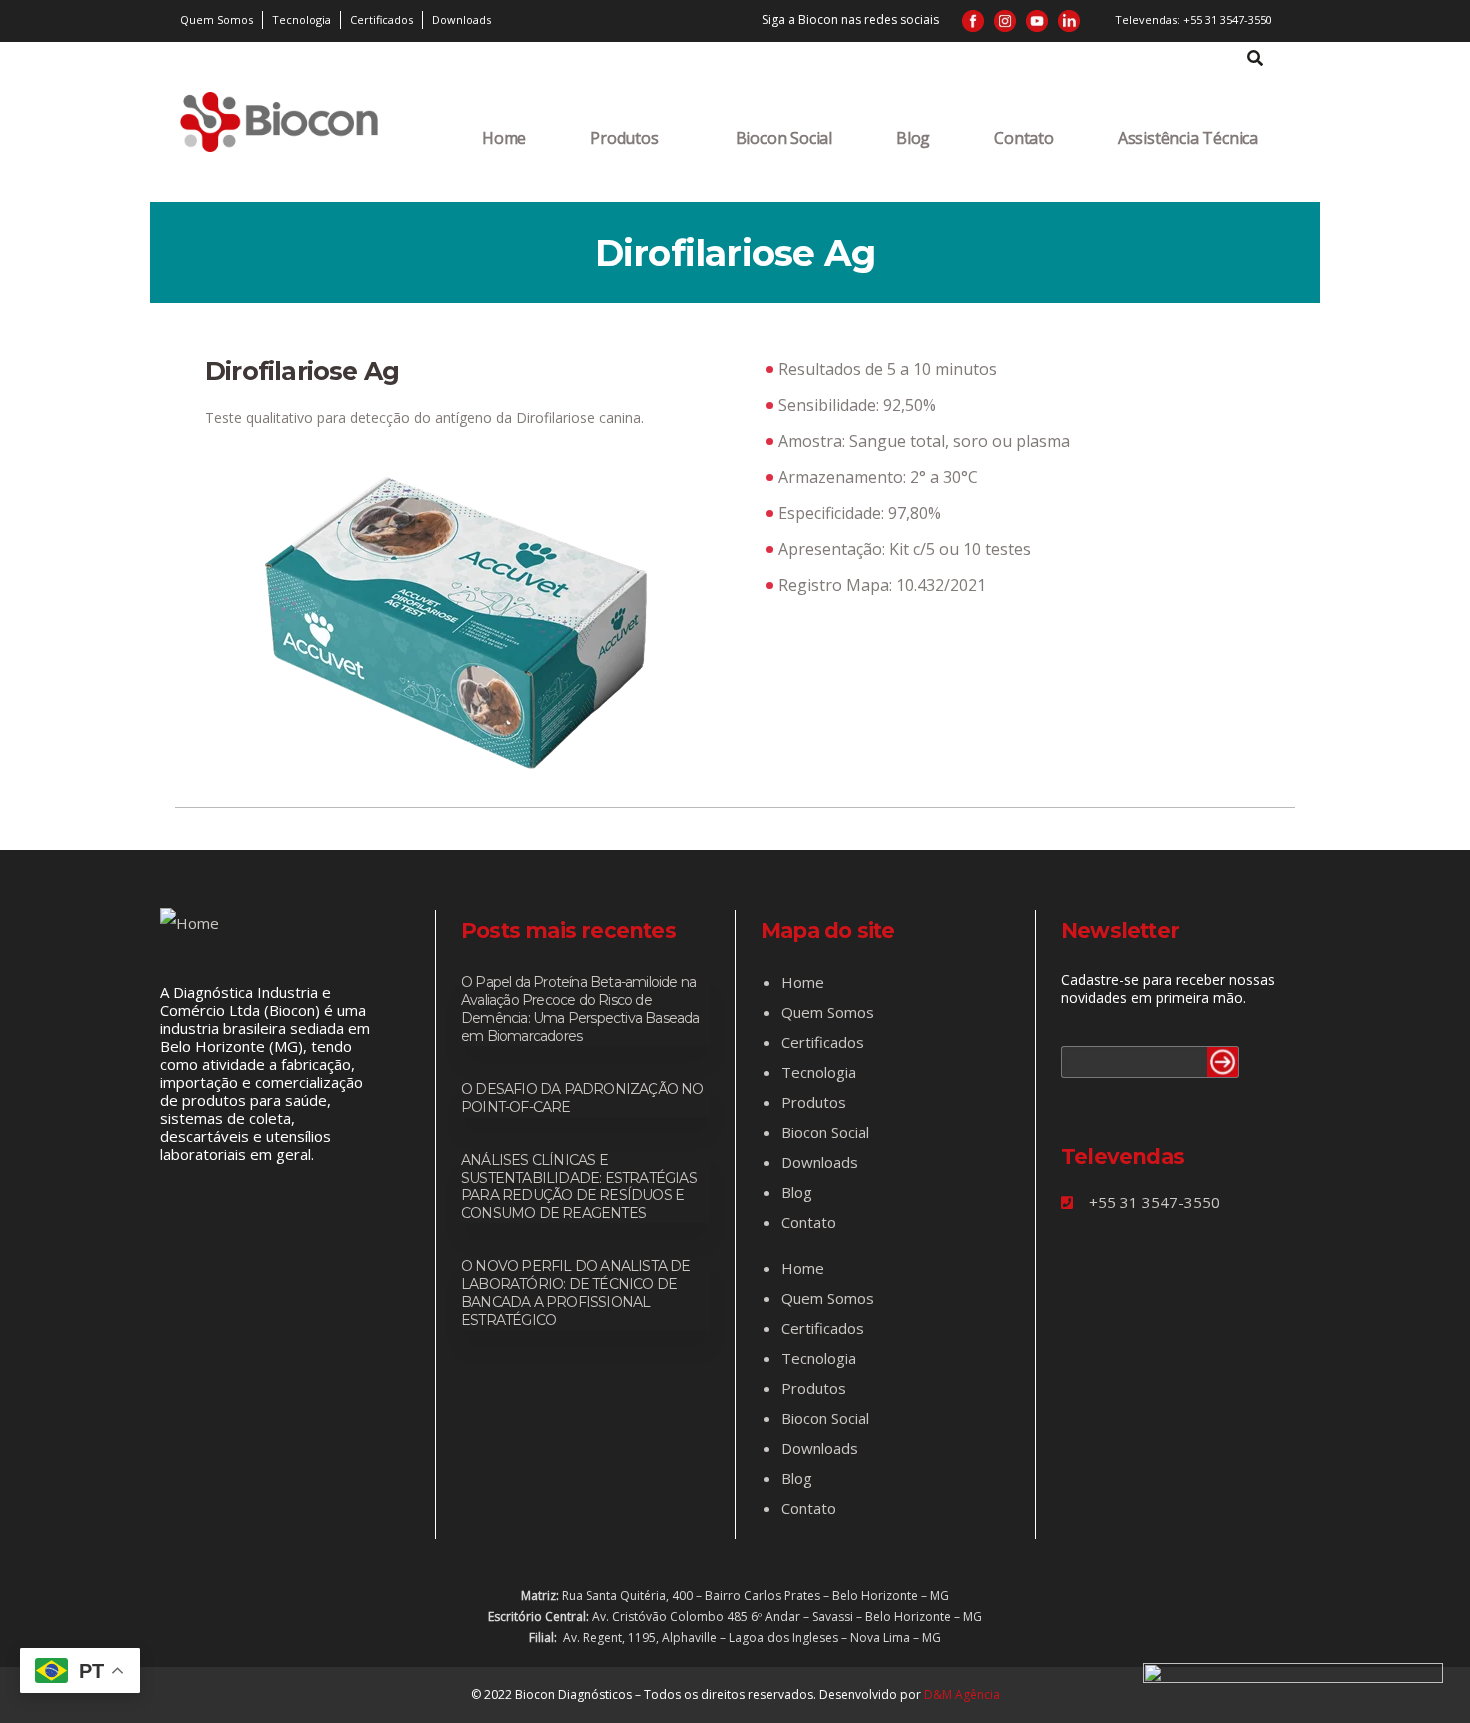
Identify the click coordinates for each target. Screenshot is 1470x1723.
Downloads (819, 1162)
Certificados (822, 1042)
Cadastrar (1223, 1062)
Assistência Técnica (1188, 138)
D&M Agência (962, 1694)
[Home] (279, 122)
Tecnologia (818, 1072)
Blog (913, 138)
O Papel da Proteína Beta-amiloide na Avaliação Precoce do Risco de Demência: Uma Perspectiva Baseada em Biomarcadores (580, 1009)
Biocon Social (784, 138)
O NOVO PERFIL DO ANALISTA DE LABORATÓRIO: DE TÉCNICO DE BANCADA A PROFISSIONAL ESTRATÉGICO (576, 1293)
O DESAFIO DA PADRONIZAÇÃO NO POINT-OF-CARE (582, 1098)
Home (504, 138)
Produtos (624, 138)
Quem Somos (827, 1012)
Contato (1024, 138)
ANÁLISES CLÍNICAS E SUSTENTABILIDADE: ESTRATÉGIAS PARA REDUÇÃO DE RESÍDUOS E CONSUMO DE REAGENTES (579, 1187)
